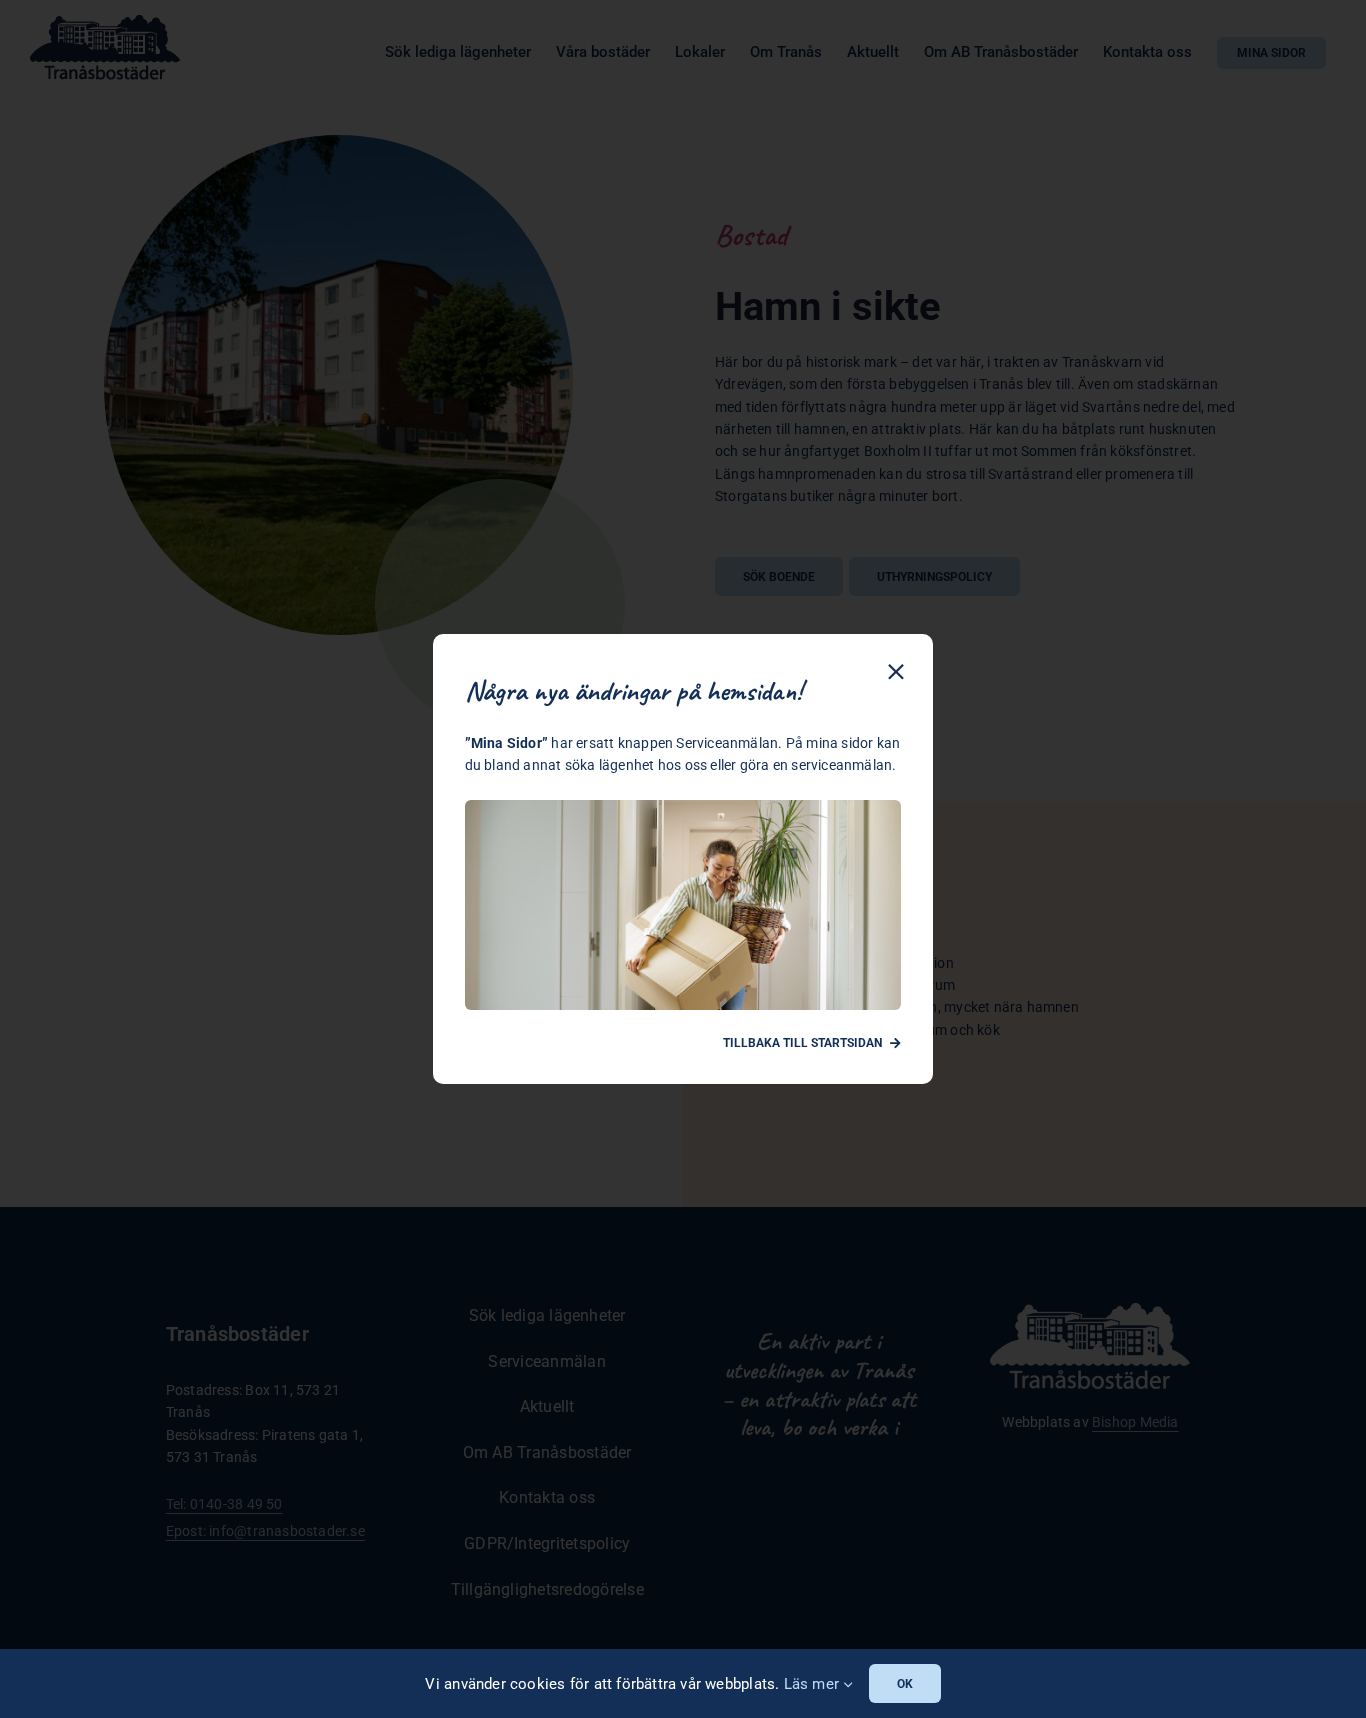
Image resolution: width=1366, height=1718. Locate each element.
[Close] (896, 672)
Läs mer (814, 1684)
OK (905, 1684)
